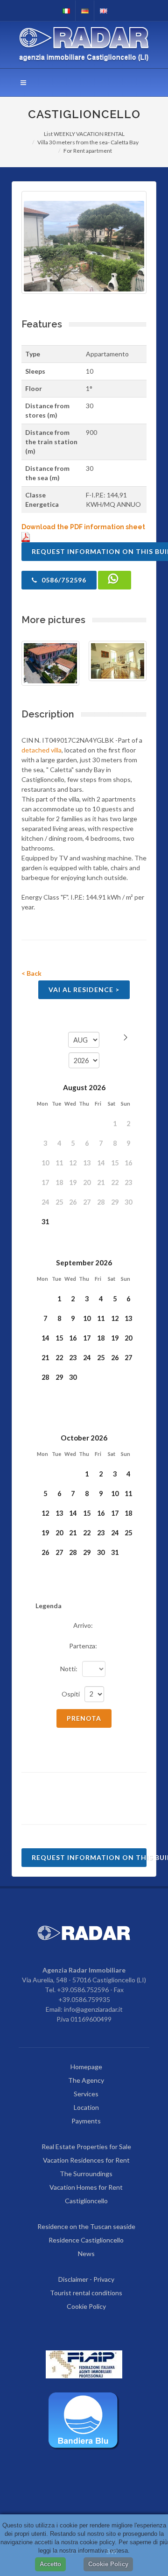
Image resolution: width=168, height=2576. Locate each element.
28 (45, 1377)
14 (45, 1338)
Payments (86, 2121)
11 (101, 1318)
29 (59, 1377)
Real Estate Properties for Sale (86, 2147)
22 (59, 1358)
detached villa (42, 750)
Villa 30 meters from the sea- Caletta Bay (88, 142)
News (86, 2253)
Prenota (84, 1718)
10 (87, 1318)
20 (128, 1338)
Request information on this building (89, 1857)
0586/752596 (63, 580)
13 (128, 1318)
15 (59, 1338)
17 (87, 1338)
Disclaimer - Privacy (86, 2279)
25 (101, 1358)
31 (45, 1222)
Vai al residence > (84, 990)
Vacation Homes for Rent (86, 2187)
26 (115, 1358)
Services (86, 2094)
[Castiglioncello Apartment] (84, 242)
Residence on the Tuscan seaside (86, 2226)
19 (115, 1338)
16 (73, 1338)
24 (87, 1358)
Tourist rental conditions (86, 2293)
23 (73, 1358)
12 (115, 1318)
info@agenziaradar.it (93, 2009)
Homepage (86, 2067)
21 (45, 1358)
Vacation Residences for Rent (86, 2160)
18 (101, 1338)
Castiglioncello (86, 2201)
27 (128, 1358)
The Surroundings (86, 2174)
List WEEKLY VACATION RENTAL (84, 134)
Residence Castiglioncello (86, 2240)
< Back (31, 973)
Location (86, 2107)
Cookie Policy (86, 2306)
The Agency (86, 2080)
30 (73, 1377)
